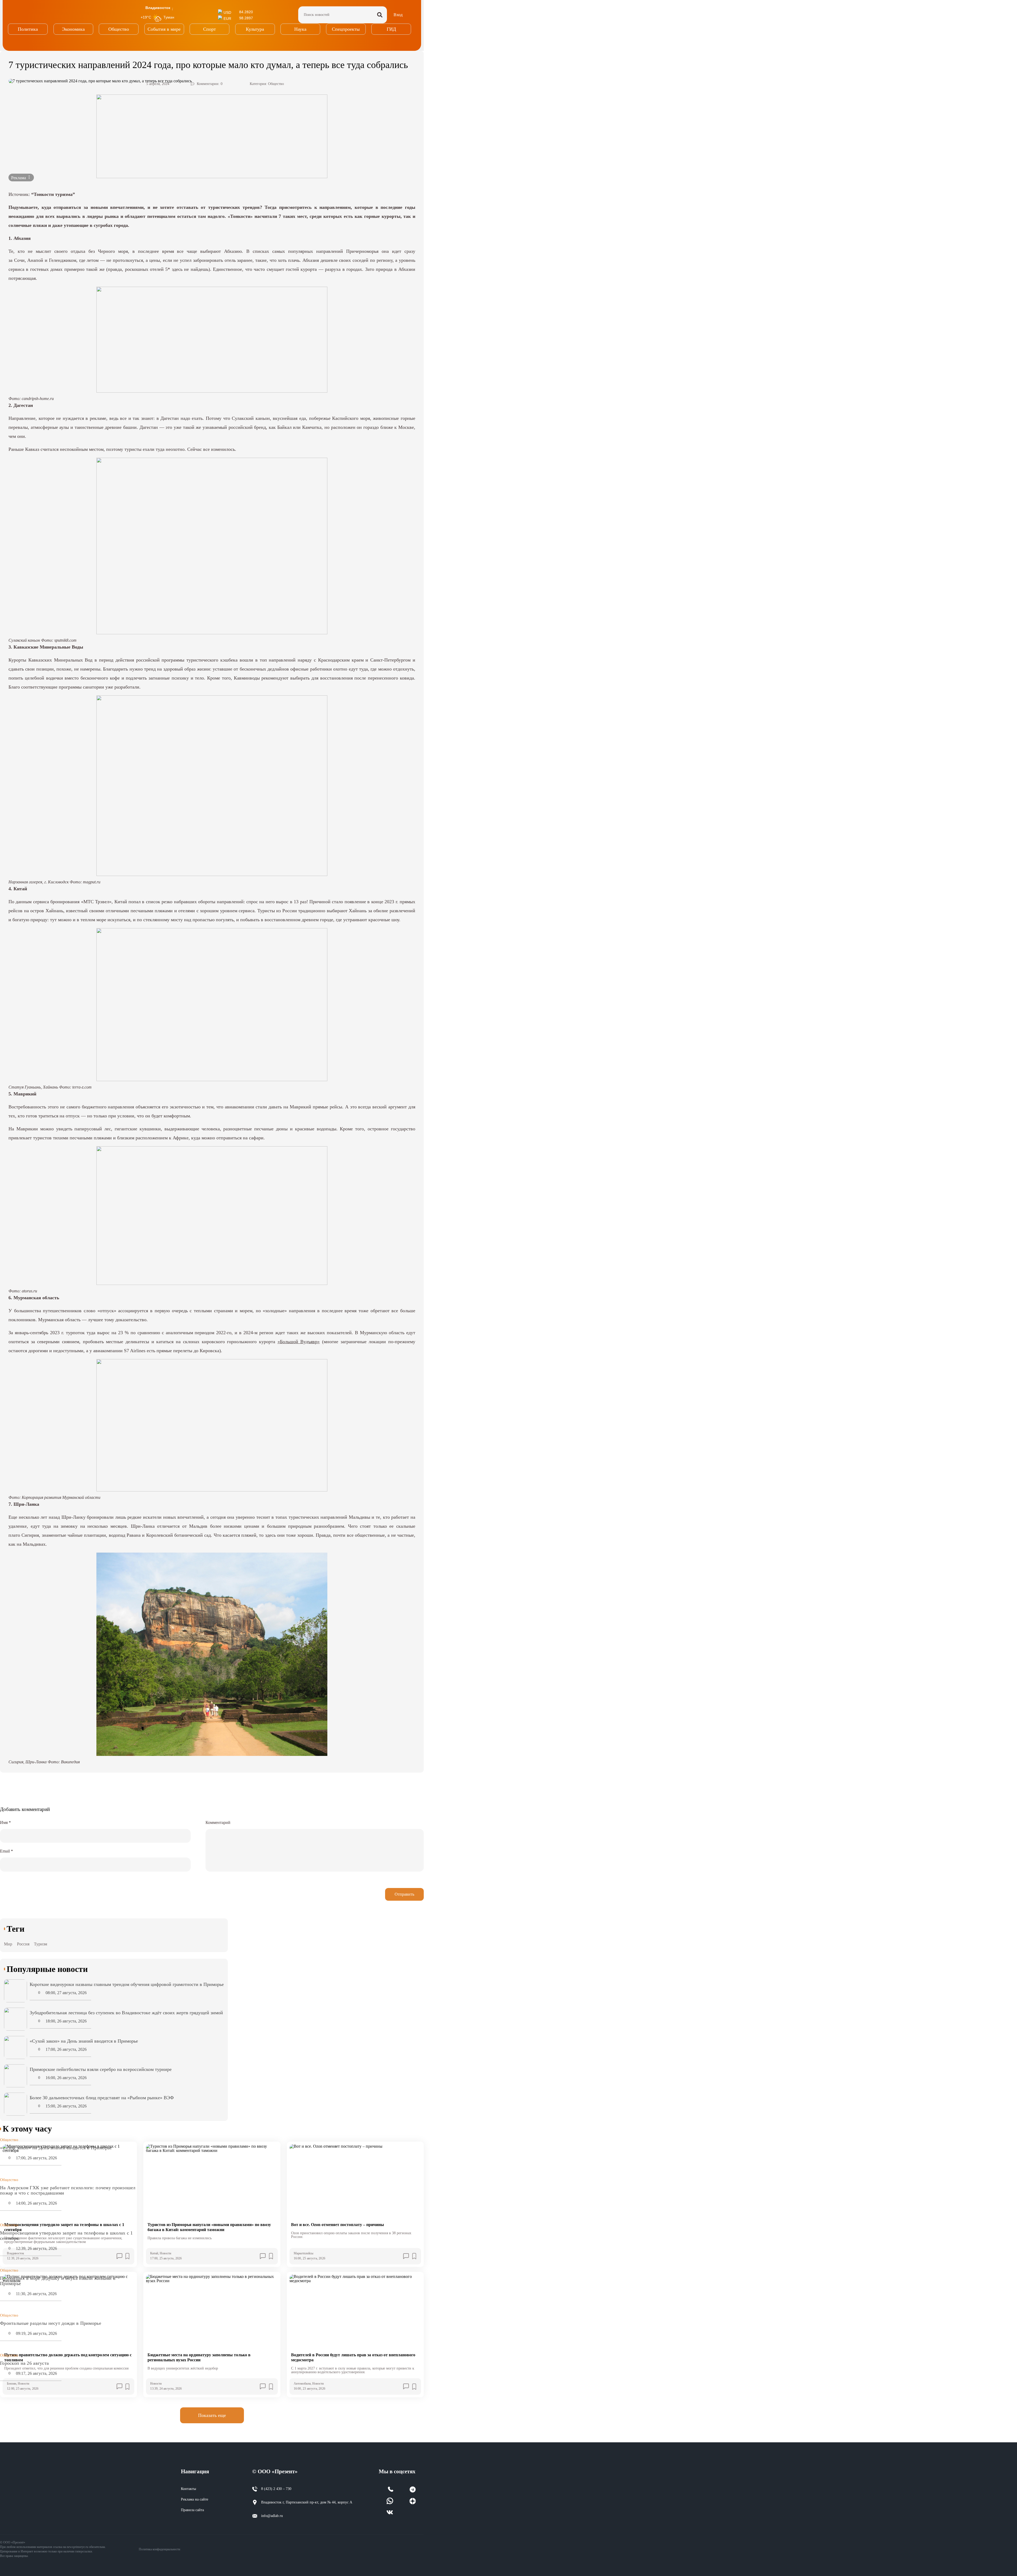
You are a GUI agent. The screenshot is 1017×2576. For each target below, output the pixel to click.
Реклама (19, 178)
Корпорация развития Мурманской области (61, 1497)
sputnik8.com (65, 640)
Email (6, 1851)
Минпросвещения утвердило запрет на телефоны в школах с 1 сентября (66, 2236)
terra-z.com (82, 1087)
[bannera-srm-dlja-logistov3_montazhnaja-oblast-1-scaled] (212, 136)
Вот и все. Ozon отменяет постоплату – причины (338, 2225)
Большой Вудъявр (299, 1342)
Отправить (404, 1894)
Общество (276, 84)
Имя (5, 1822)
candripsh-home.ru (38, 399)
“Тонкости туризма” (53, 194)
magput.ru (92, 882)
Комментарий (218, 1822)
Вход (398, 15)
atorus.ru (29, 1291)
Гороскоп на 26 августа (24, 2363)
